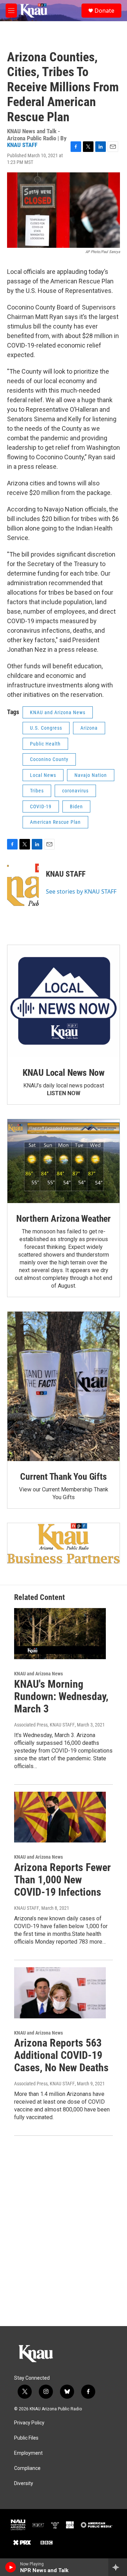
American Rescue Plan (55, 822)
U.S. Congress (46, 728)
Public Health (45, 744)
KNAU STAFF (22, 145)
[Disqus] (64, 2231)
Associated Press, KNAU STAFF (44, 1725)
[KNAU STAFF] (23, 885)
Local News (43, 775)
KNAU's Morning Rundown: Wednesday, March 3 (61, 1696)
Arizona (89, 728)
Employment (28, 2453)
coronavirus (75, 791)
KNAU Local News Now (64, 1073)
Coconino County (49, 759)
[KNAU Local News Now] (64, 1001)
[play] (11, 2567)
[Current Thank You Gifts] (64, 1386)
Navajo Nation (91, 775)
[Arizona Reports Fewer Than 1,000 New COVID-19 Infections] (60, 1817)
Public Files (26, 2438)
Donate (104, 11)
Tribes (37, 791)
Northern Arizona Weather (64, 1219)
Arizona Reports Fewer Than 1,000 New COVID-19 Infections (62, 1880)
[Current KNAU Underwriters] (64, 1543)
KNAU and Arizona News (58, 712)
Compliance (27, 2468)
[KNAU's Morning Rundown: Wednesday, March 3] (60, 1634)
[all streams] (118, 2567)
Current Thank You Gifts (63, 1477)
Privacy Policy (29, 2423)
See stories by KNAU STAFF (81, 891)
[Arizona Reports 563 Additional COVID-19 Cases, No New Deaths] (60, 1993)
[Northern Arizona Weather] (64, 1161)
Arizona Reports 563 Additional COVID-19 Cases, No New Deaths (61, 2055)
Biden (76, 806)
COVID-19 (41, 806)
